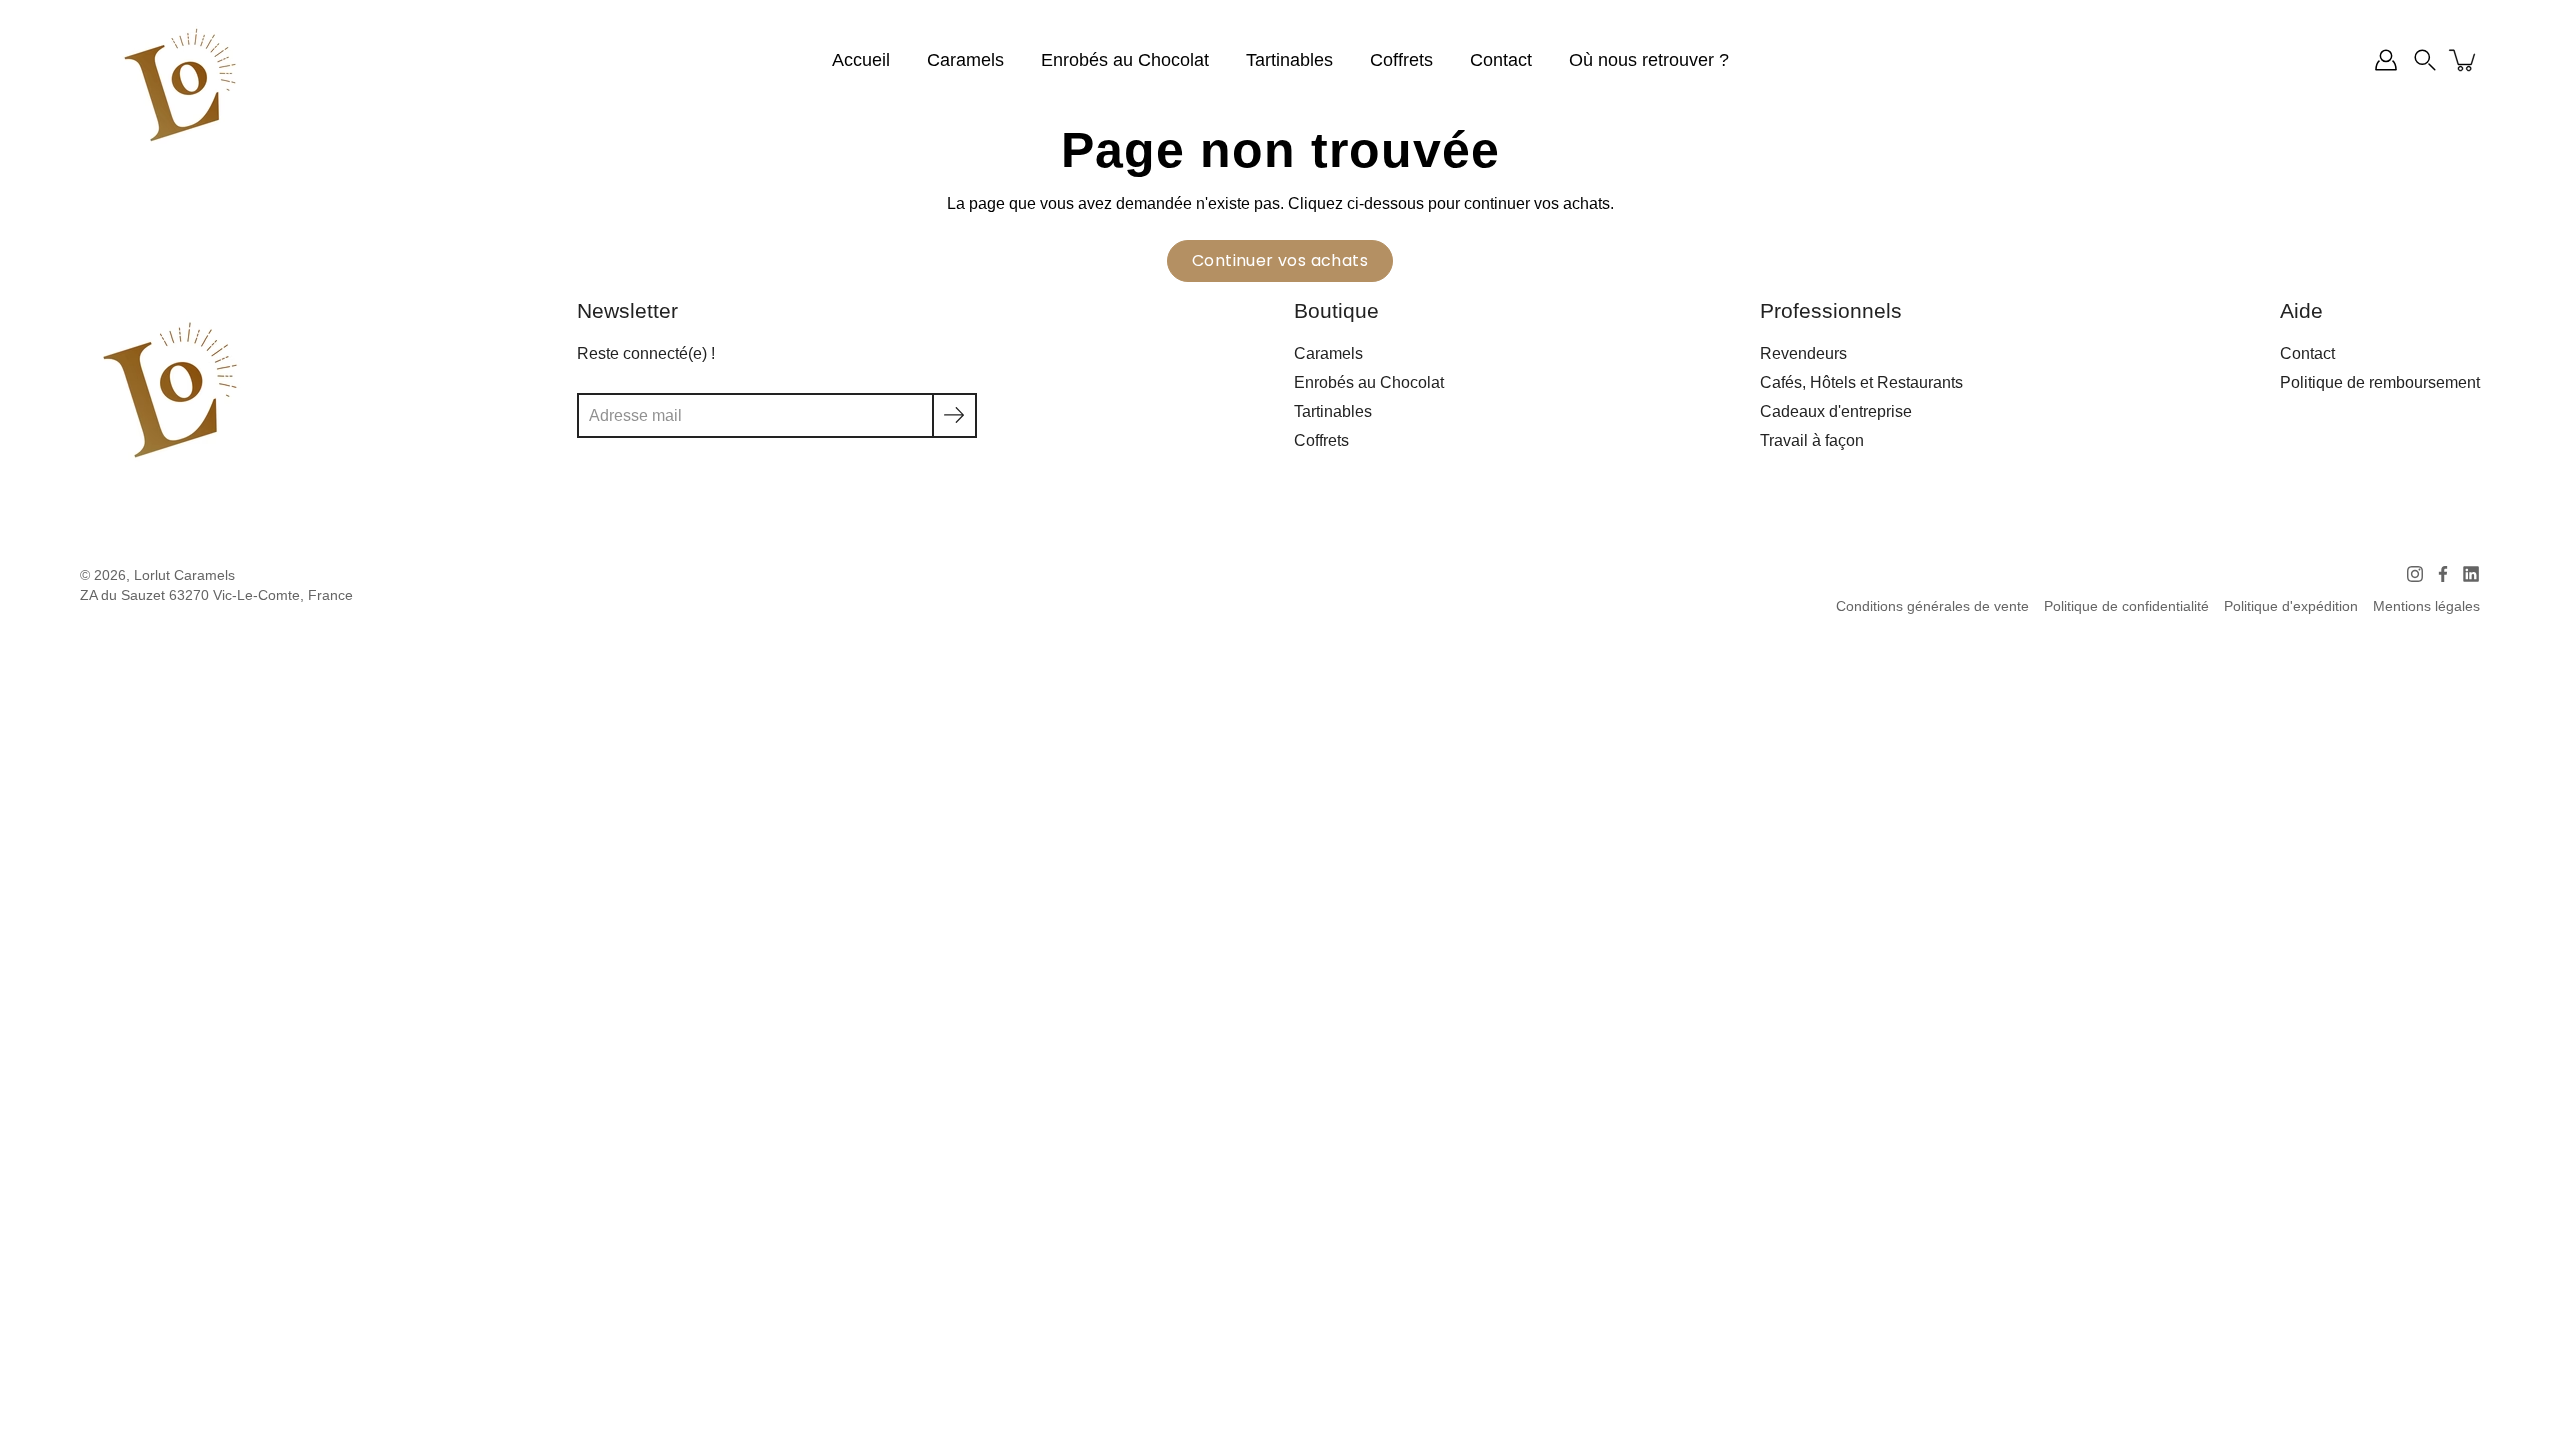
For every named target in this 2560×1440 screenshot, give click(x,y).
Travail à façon (1812, 440)
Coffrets (1401, 60)
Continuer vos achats (1280, 260)
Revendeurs (1803, 353)
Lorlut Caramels (184, 575)
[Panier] (2464, 60)
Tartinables (1289, 60)
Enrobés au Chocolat (1125, 60)
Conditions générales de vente (1932, 606)
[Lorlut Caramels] (180, 85)
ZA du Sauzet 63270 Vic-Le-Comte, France (216, 595)
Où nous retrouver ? (1649, 60)
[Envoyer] (954, 415)
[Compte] (2386, 60)
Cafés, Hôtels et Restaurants (1861, 382)
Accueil (861, 60)
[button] (2425, 60)
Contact (1501, 60)
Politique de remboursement (2380, 382)
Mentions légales (2426, 606)
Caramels (965, 60)
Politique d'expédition (2291, 606)
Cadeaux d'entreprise (1836, 411)
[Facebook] (2443, 574)
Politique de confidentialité (2126, 606)
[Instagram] (2415, 574)
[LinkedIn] (2471, 574)
